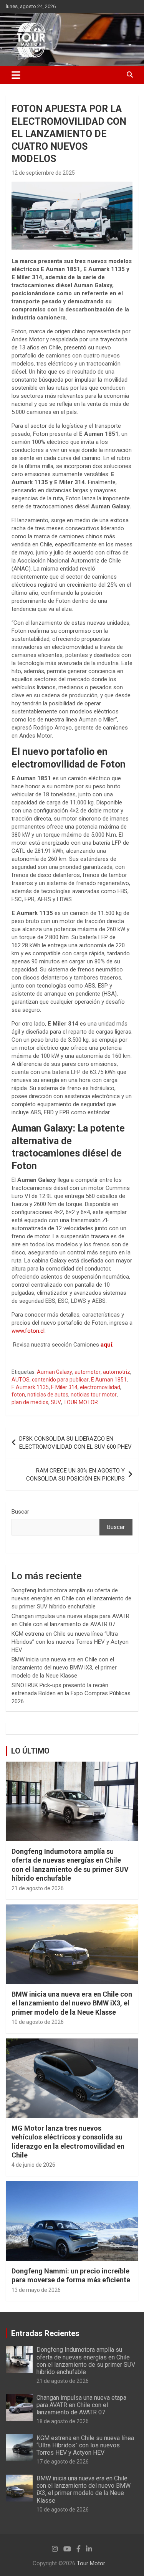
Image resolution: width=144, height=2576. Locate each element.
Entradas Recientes (45, 2333)
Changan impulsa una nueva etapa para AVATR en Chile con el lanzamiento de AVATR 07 (81, 2405)
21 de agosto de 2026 (38, 1888)
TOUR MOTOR (81, 1402)
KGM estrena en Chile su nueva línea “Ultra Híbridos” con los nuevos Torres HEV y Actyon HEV (70, 1642)
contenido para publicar (60, 1380)
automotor (88, 1372)
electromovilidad (100, 1387)
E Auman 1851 (109, 1380)
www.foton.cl (28, 1331)
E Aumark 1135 (30, 1387)
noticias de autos (48, 1395)
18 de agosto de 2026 (63, 2421)
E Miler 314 (64, 1387)
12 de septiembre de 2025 (43, 173)
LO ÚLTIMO (30, 1751)
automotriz (117, 1372)
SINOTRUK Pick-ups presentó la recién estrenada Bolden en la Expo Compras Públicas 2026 (71, 1693)
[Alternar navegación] (16, 75)
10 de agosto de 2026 (38, 2022)
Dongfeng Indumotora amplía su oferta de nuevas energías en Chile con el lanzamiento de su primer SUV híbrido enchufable (71, 1598)
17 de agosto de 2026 (63, 2462)
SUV (56, 1402)
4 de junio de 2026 (33, 2165)
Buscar (20, 1512)
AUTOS (21, 1380)
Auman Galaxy (55, 1372)
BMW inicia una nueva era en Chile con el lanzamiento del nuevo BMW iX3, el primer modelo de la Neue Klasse (64, 1668)
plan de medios (30, 1402)
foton (18, 1395)
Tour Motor (91, 2563)
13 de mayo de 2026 (36, 2290)
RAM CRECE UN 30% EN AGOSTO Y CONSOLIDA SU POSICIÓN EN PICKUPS (75, 1475)
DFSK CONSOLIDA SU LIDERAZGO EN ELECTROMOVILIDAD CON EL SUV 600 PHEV (75, 1443)
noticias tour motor (94, 1395)
